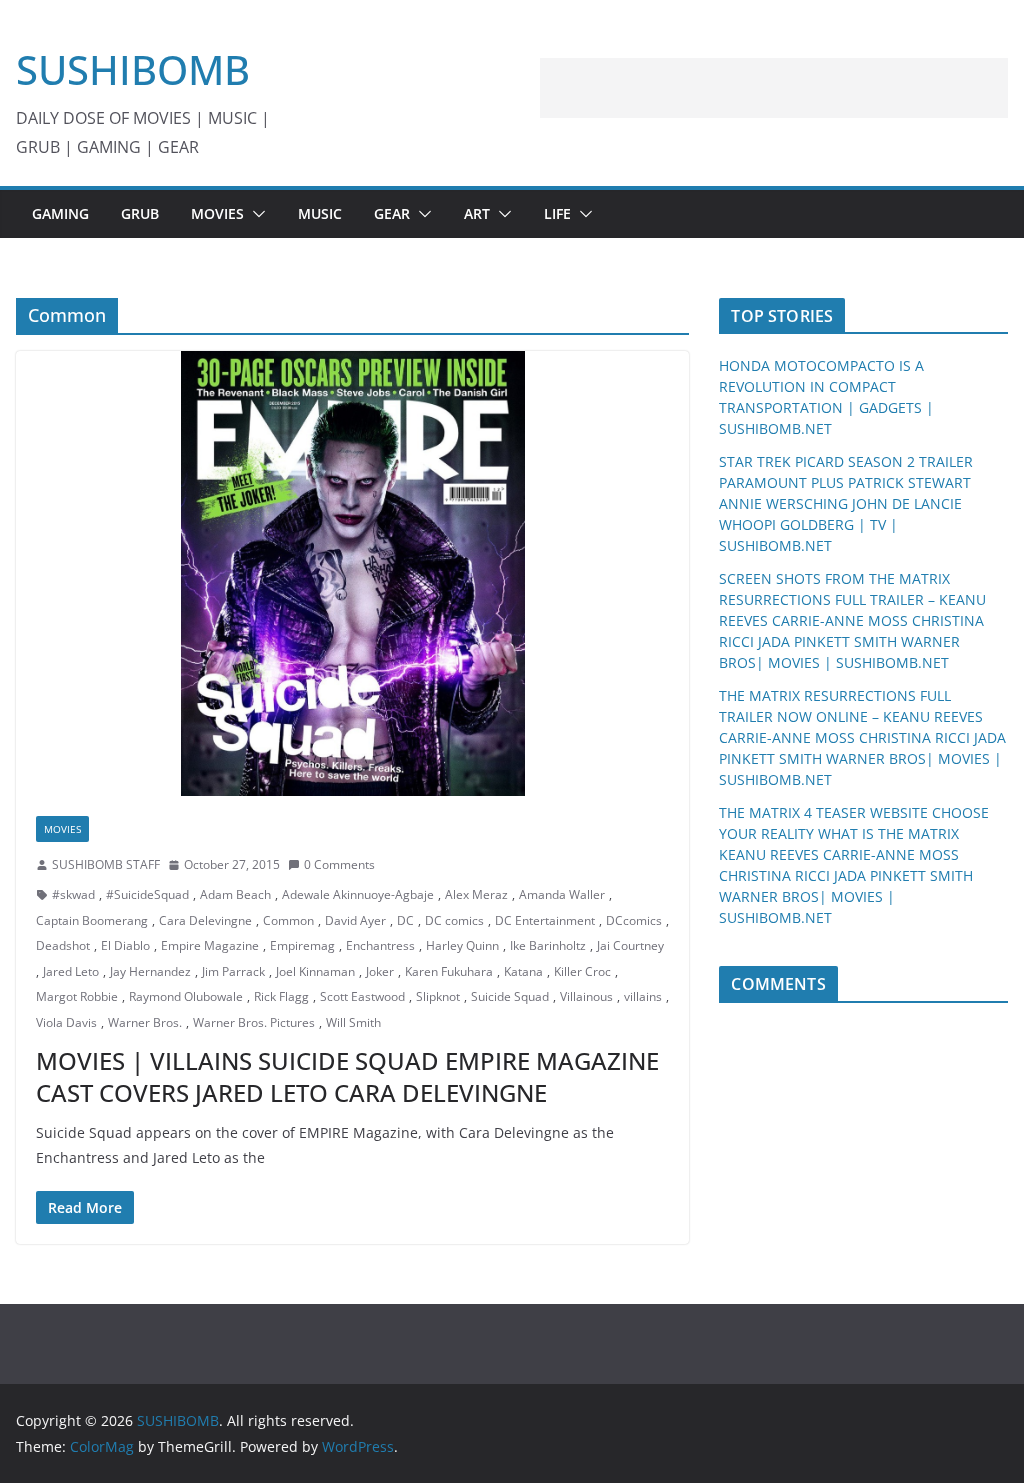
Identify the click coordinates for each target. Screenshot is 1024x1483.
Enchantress (380, 945)
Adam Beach (235, 894)
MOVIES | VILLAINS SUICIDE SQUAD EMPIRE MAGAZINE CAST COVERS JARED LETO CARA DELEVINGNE (347, 1076)
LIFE (557, 213)
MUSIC (320, 213)
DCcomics (634, 920)
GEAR (392, 213)
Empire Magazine (210, 945)
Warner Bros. (145, 1022)
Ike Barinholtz (548, 945)
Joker (380, 971)
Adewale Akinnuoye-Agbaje (358, 894)
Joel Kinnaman (315, 971)
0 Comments (339, 864)
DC (405, 920)
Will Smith (353, 1022)
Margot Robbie (77, 996)
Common (288, 920)
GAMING (60, 213)
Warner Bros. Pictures (254, 1022)
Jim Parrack (233, 971)
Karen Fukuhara (449, 971)
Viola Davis (66, 1022)
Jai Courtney (630, 945)
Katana (523, 971)
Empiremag (302, 945)
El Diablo (125, 945)
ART (477, 213)
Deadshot (63, 945)
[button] (255, 214)
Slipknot (438, 996)
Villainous (586, 996)
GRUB (140, 213)
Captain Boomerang (92, 920)
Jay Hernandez (150, 971)
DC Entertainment (545, 920)
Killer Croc (582, 971)
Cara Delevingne (205, 920)
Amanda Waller (562, 894)
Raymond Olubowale (186, 996)
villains (643, 996)
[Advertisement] (774, 88)
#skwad (73, 894)
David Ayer (355, 920)
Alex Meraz (476, 894)
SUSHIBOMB (133, 69)
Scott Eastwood (362, 996)
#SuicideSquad (147, 894)
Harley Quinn (462, 945)
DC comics (454, 920)
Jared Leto (71, 971)
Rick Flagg (281, 996)
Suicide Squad (510, 996)
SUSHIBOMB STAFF (106, 864)
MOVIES (217, 213)
